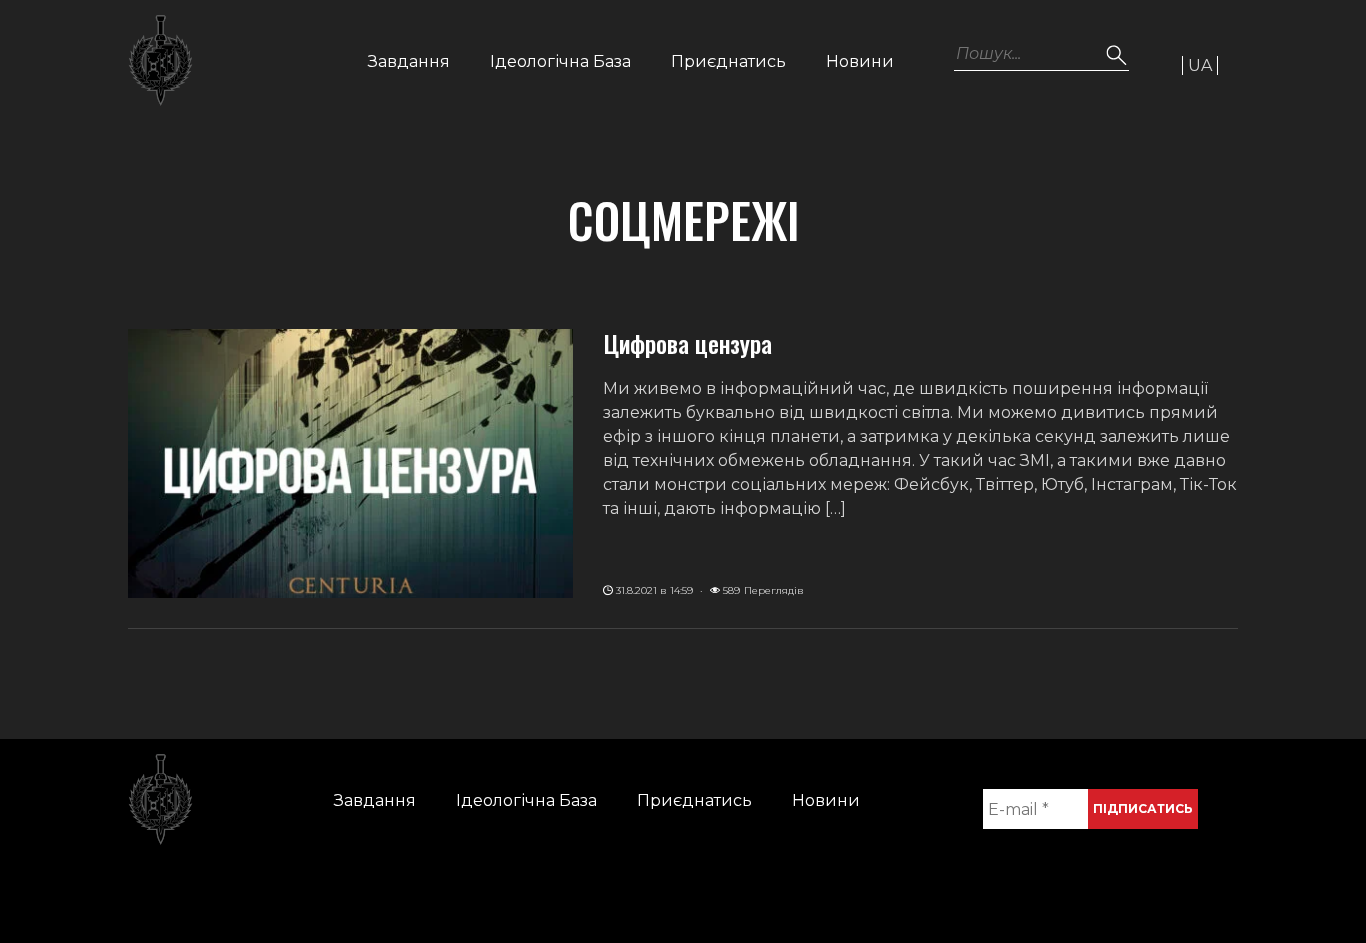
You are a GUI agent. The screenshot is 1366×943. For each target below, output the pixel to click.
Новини (860, 61)
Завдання (409, 61)
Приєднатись (728, 61)
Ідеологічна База (560, 61)
